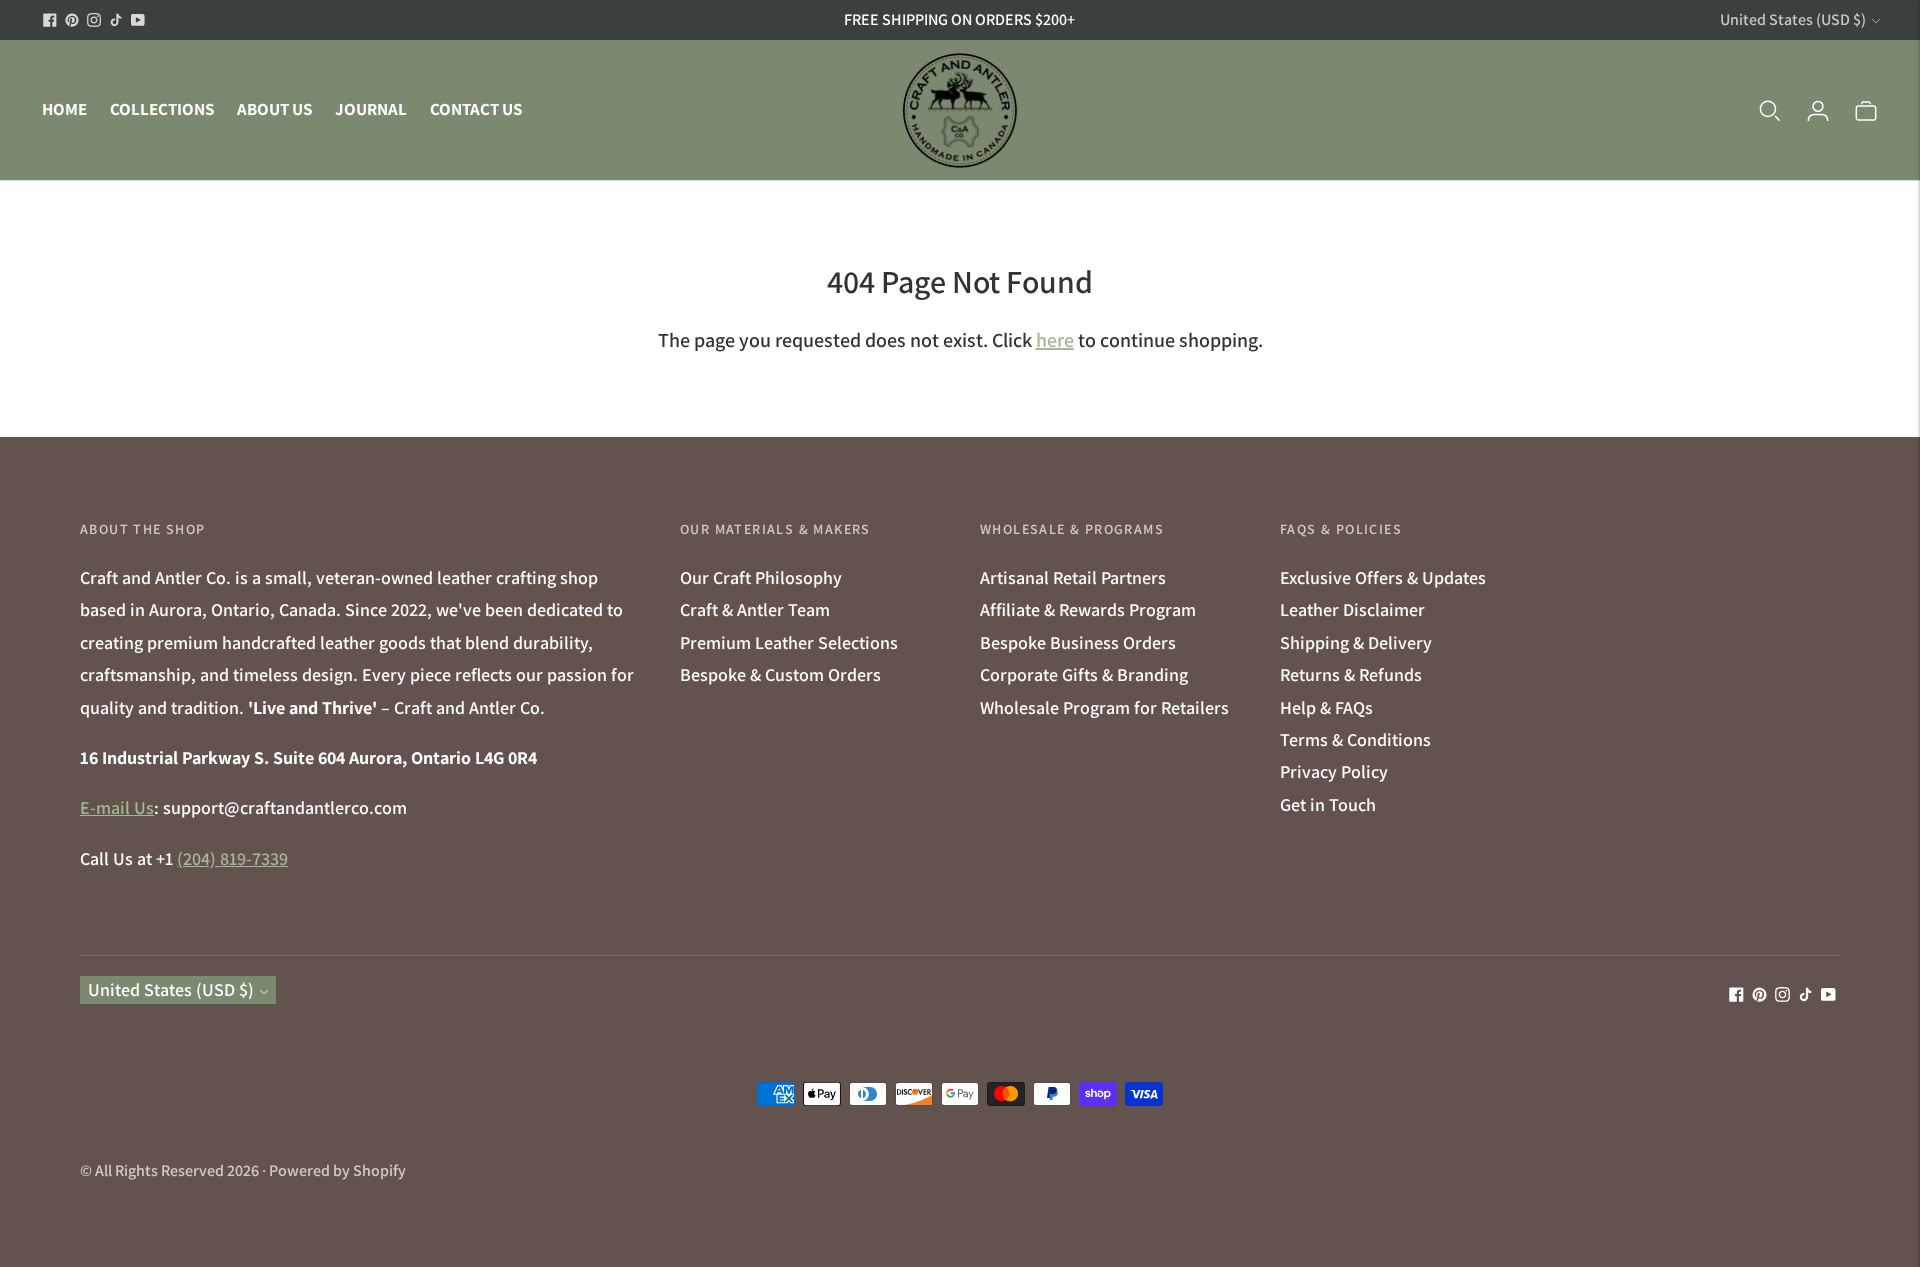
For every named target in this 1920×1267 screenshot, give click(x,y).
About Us (274, 109)
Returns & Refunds (1351, 674)
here (1055, 340)
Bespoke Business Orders (1078, 642)
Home (64, 109)
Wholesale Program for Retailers (1104, 707)
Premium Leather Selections (789, 642)
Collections (162, 109)
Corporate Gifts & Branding (1084, 674)
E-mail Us (117, 807)
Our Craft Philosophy (761, 577)
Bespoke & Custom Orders (780, 674)
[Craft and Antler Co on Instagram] (94, 20)
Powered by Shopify (337, 1170)
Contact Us (476, 109)
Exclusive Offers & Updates (1383, 577)
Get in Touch (1328, 804)
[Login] (1818, 110)
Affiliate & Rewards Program (1088, 609)
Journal (371, 109)
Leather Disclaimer (1352, 609)
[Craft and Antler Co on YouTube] (138, 20)
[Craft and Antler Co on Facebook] (50, 20)
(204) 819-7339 (232, 858)
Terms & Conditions (1355, 739)
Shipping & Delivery (1356, 642)
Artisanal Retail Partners (1073, 577)
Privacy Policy (1334, 771)
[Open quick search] (1770, 110)
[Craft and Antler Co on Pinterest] (72, 20)
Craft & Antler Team (755, 609)
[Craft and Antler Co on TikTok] (116, 20)
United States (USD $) (1793, 19)
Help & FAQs (1326, 707)
